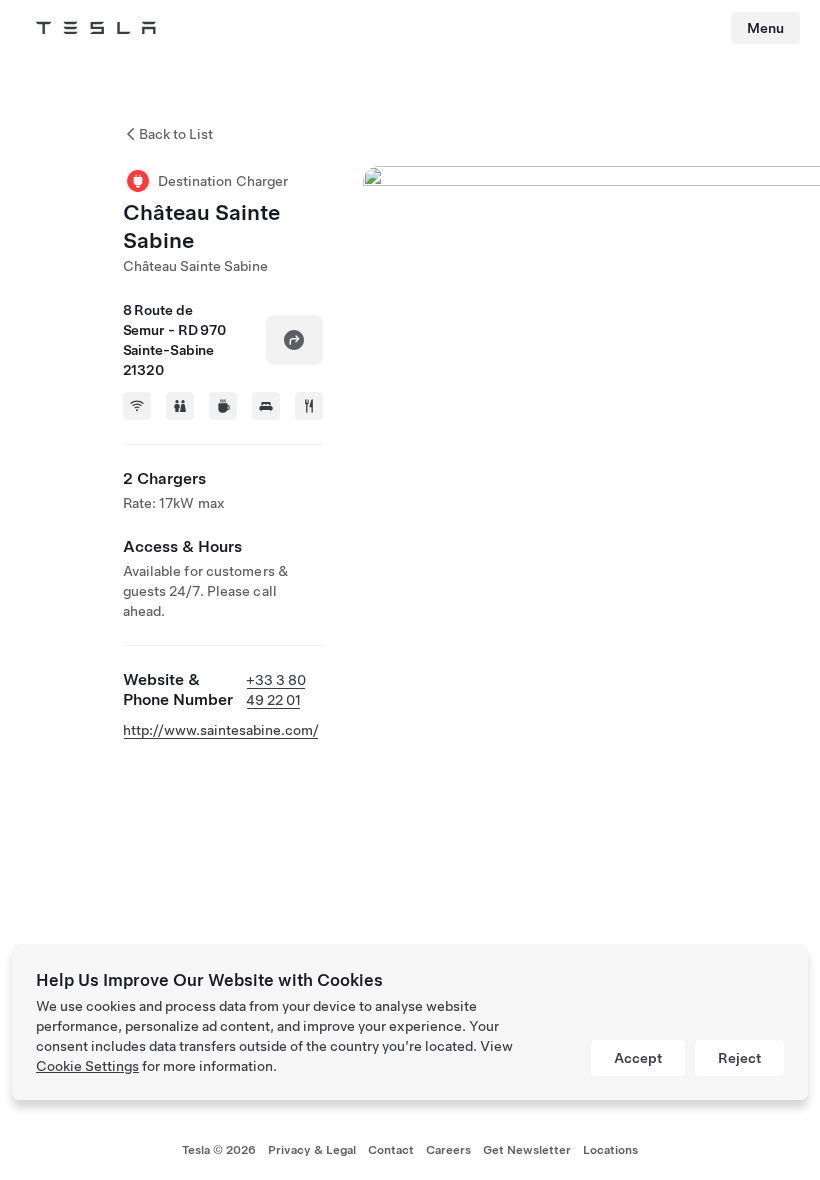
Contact (391, 1150)
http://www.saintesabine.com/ (221, 730)
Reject (739, 1058)
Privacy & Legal (312, 1150)
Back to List (176, 134)
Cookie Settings (87, 1066)
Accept (638, 1058)
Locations (610, 1150)
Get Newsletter (527, 1150)
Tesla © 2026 (219, 1150)
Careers (448, 1150)
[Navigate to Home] (96, 28)
